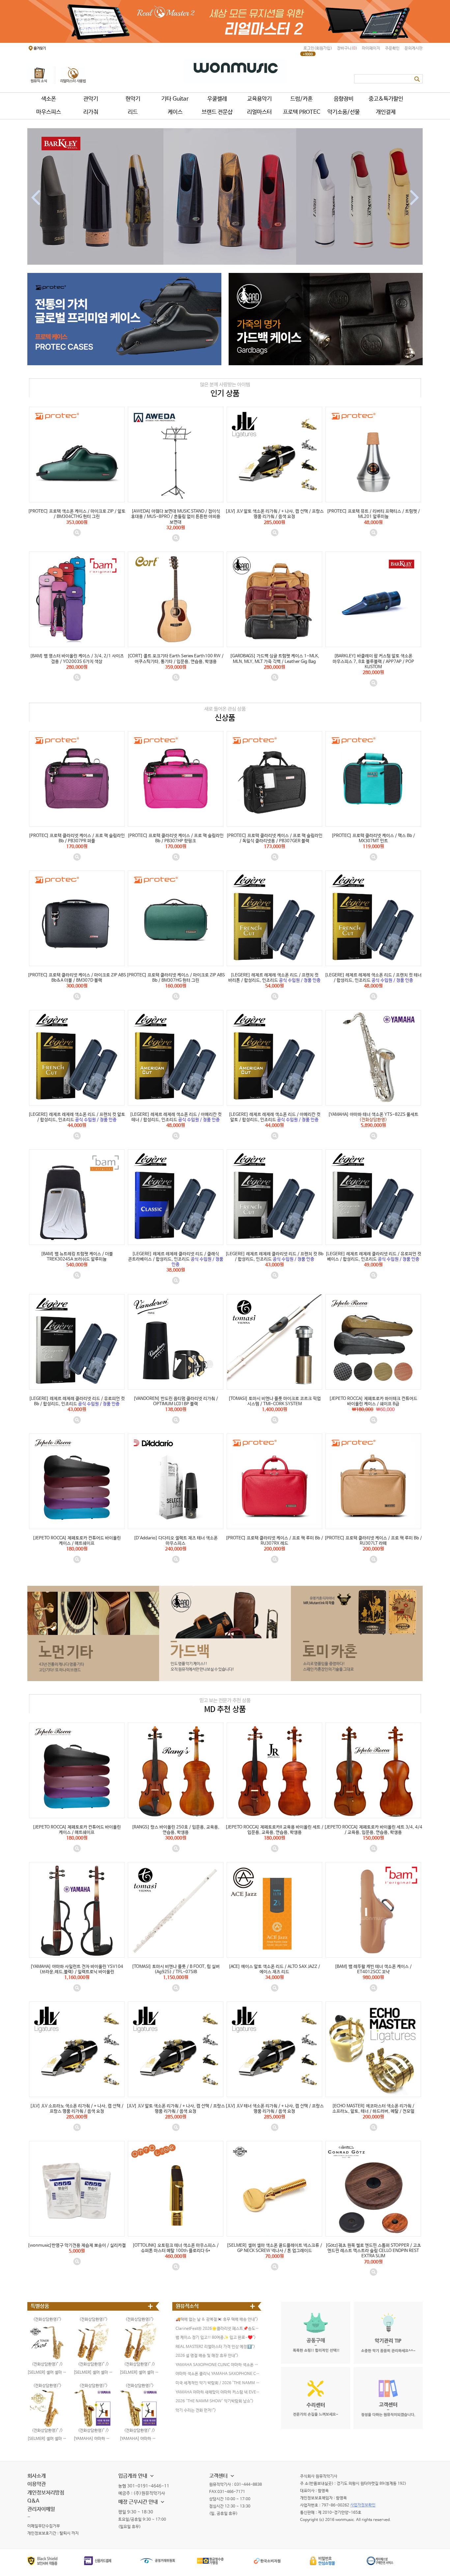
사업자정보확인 (363, 2505)
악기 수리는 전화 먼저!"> (196, 2411)
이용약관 (37, 2484)
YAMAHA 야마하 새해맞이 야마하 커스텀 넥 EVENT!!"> (218, 2392)
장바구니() (347, 48)
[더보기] (151, 2306)
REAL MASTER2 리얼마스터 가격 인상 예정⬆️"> (215, 2347)
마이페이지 (371, 48)
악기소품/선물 (344, 112)
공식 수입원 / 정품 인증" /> (275, 968)
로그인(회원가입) (318, 48)
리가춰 (91, 112)
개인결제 (386, 112)
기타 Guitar (175, 99)
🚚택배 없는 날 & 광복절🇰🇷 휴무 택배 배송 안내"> (217, 2320)
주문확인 (392, 48)
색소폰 (49, 99)
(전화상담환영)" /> (373, 1108)
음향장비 (344, 99)
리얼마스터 (259, 112)
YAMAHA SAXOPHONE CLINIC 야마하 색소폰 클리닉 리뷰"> (218, 2365)
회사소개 (37, 2476)
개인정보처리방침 (46, 2493)
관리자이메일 (41, 2509)
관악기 (91, 99)
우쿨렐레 (217, 99)
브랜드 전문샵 (217, 112)
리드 (133, 112)
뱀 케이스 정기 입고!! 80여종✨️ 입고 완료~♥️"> (216, 2338)
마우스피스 (49, 112)
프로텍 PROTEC (302, 112)
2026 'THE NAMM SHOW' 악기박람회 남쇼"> (214, 2401)
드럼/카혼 (301, 99)
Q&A (33, 2501)
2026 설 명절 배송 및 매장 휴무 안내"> (207, 2356)
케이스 (175, 112)
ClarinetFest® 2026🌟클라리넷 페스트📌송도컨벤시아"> (218, 2329)
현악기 (133, 99)
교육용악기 (259, 99)
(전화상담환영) (92, 2386)
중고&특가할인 (386, 99)
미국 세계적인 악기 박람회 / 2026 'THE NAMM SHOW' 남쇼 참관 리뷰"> (218, 2383)
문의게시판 (414, 48)
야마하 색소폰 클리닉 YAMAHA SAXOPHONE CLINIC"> (218, 2374)
